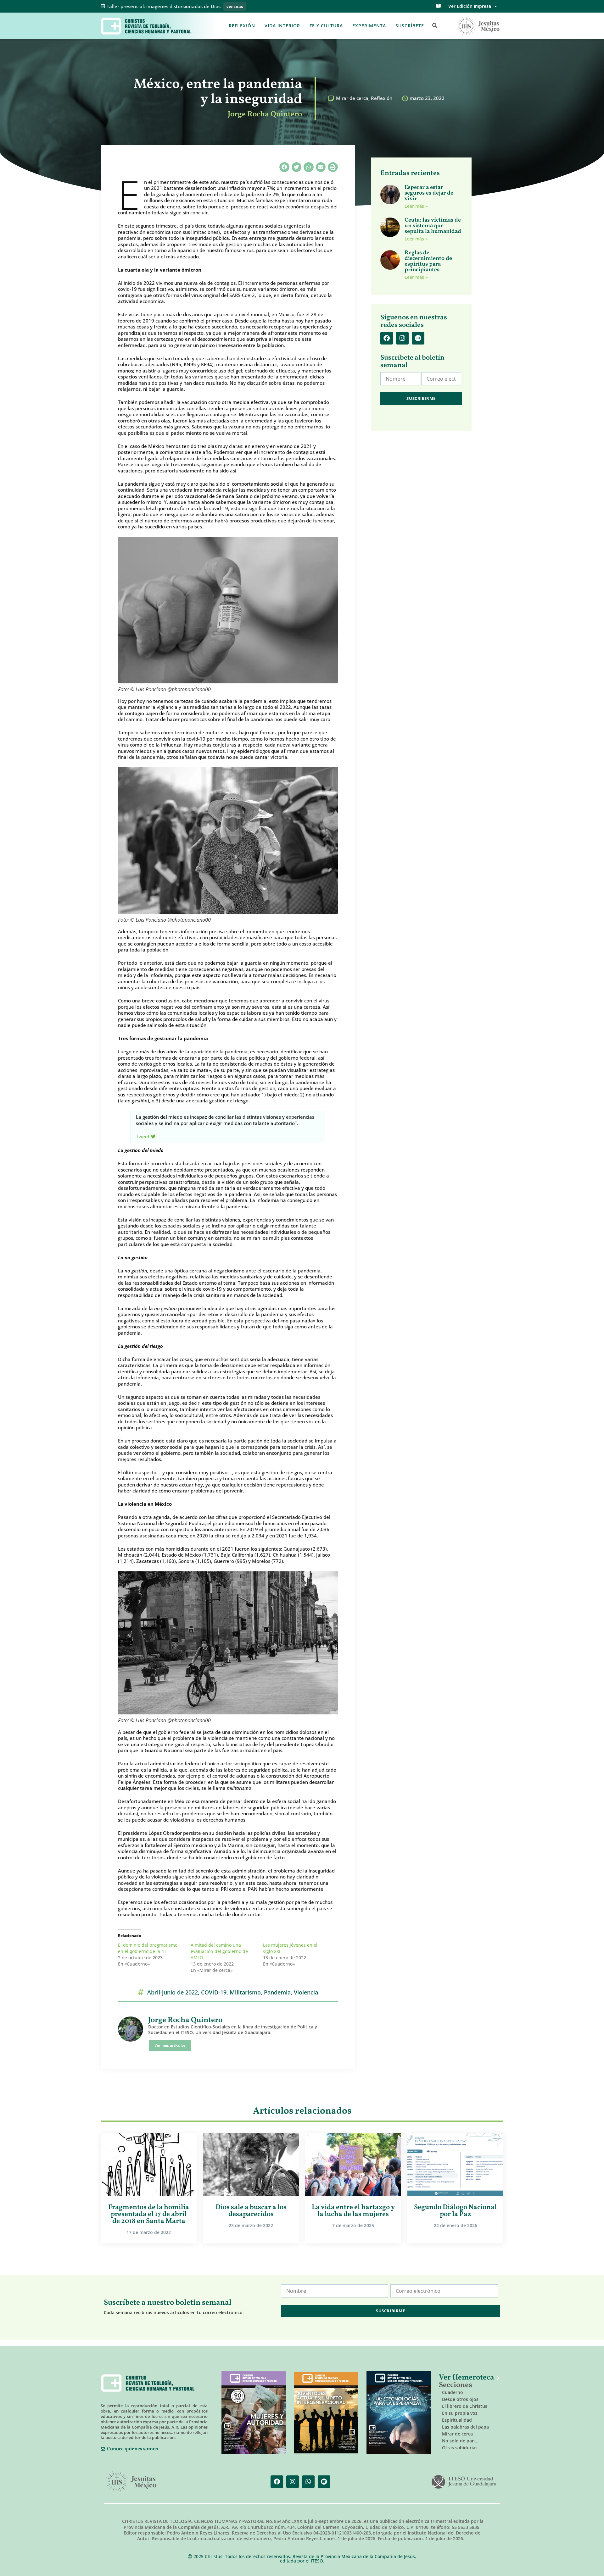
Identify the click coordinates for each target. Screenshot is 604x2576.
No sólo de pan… (460, 2441)
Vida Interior (282, 26)
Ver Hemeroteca (467, 2378)
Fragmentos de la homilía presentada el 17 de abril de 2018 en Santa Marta (149, 2214)
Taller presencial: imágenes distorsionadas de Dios (164, 6)
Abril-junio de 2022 (173, 1992)
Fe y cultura (326, 26)
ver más (235, 7)
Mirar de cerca (352, 98)
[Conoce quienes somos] (103, 2449)
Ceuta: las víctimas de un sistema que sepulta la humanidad (433, 226)
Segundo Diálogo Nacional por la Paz (455, 2211)
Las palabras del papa (465, 2427)
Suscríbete (410, 26)
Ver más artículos (170, 2045)
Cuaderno (453, 2392)
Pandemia (277, 1992)
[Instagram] (402, 338)
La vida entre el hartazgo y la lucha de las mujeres (353, 2211)
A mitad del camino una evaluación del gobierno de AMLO (219, 1951)
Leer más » (416, 206)
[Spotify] (418, 338)
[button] (435, 26)
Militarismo (245, 1992)
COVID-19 (214, 1992)
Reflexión (242, 26)
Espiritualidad (457, 2420)
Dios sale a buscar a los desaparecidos (251, 2211)
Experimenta (369, 26)
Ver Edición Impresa (470, 6)
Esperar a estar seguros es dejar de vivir (429, 193)
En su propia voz (460, 2413)
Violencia (306, 1992)
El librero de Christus (465, 2406)
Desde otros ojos (460, 2399)
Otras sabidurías (460, 2448)
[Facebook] (387, 338)
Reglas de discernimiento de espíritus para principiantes (428, 261)
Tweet (143, 1136)
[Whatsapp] (308, 2482)
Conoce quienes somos (132, 2449)
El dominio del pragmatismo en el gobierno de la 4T (148, 1948)
